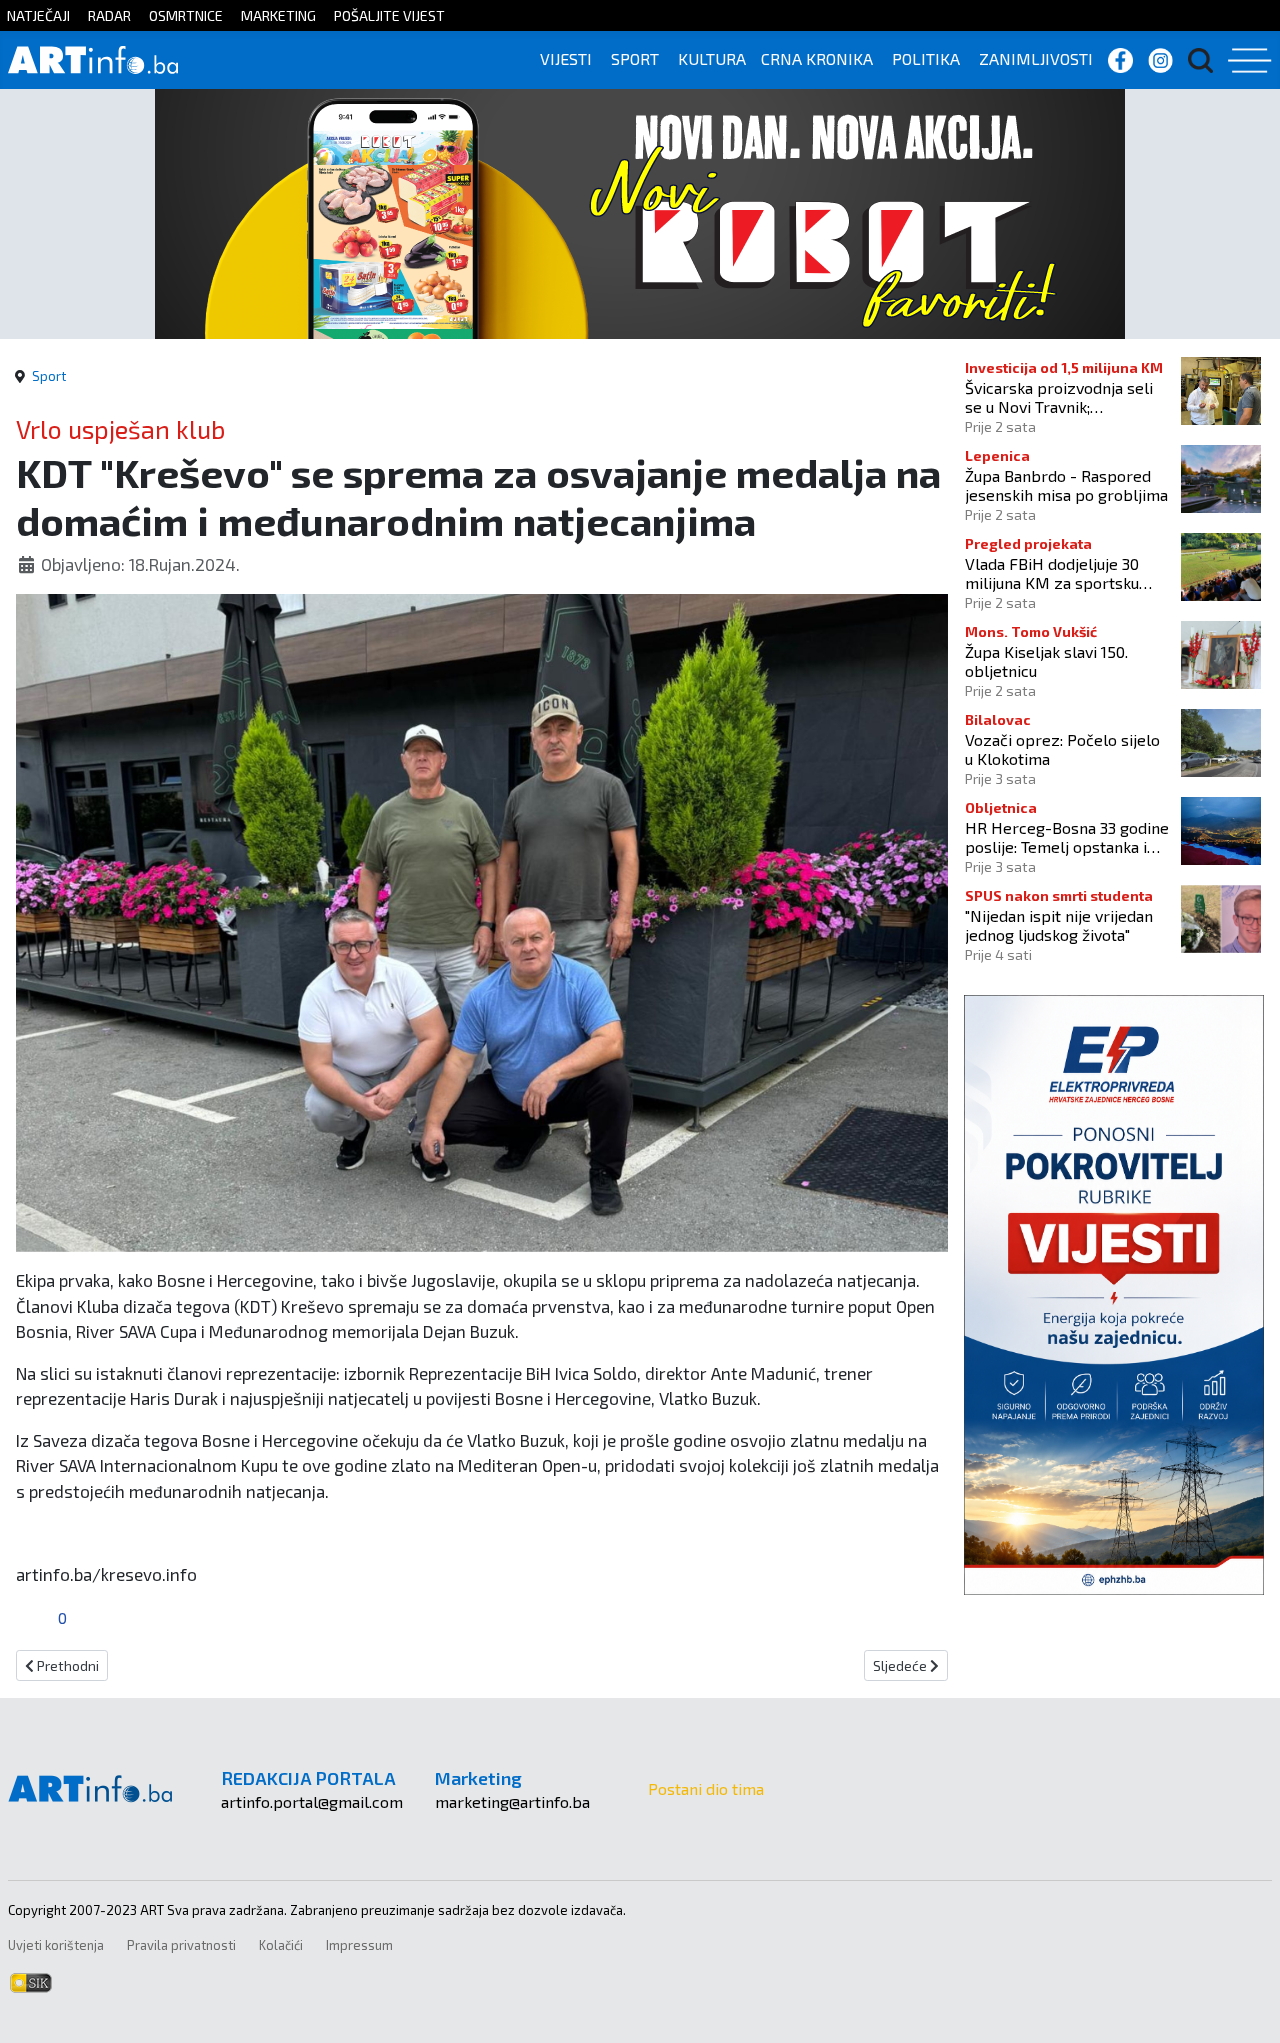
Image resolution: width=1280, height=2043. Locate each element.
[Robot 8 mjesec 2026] (640, 211)
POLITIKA (926, 58)
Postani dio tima (706, 1788)
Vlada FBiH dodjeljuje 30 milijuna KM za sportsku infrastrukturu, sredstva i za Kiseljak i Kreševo (1064, 573)
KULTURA (712, 58)
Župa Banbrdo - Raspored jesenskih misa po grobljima (1066, 485)
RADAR (109, 15)
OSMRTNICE (186, 15)
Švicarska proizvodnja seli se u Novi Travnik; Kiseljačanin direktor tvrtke (1063, 397)
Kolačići (281, 1945)
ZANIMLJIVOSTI (1036, 58)
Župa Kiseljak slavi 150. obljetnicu (1046, 661)
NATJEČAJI (38, 15)
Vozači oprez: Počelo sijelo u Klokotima (1062, 749)
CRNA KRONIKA (817, 58)
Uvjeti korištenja (56, 1945)
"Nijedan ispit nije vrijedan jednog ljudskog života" (1059, 925)
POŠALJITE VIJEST (389, 15)
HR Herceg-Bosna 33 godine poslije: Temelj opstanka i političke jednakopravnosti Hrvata (1067, 837)
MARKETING (278, 15)
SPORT (635, 58)
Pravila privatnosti (181, 1945)
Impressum (359, 1945)
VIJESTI (566, 58)
